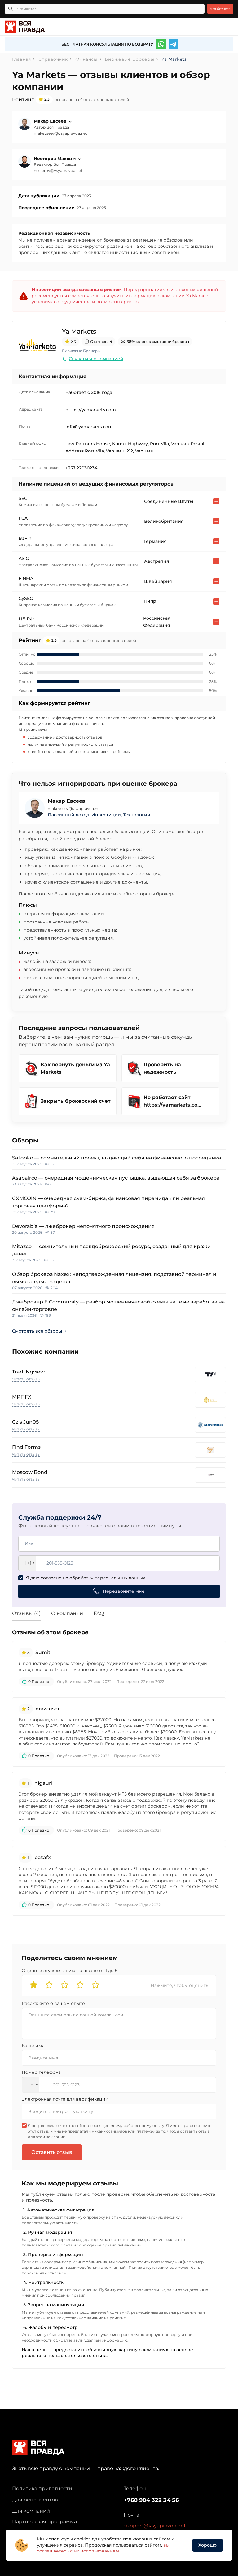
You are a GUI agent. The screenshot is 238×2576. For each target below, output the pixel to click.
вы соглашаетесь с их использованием (103, 2548)
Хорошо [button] (207, 2545)
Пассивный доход (68, 815)
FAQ (99, 1613)
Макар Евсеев (51, 121)
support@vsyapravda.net (155, 2526)
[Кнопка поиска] (11, 9)
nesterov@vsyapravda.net (58, 170)
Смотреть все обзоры (37, 1331)
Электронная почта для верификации (65, 2099)
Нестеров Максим (55, 159)
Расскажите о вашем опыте (53, 2003)
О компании (67, 1613)
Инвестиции (106, 815)
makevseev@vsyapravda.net (60, 133)
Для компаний (31, 2511)
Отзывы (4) (26, 1613)
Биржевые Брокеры (81, 351)
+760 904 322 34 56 (151, 2500)
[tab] (31, 1614)
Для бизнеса (220, 9)
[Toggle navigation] (228, 27)
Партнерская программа (44, 2522)
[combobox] (27, 1563)
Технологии (137, 815)
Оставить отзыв (52, 2152)
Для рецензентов (35, 2500)
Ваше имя (33, 2046)
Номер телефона (41, 2072)
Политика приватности (42, 2489)
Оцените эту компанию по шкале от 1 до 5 (70, 1971)
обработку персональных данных (107, 1578)
